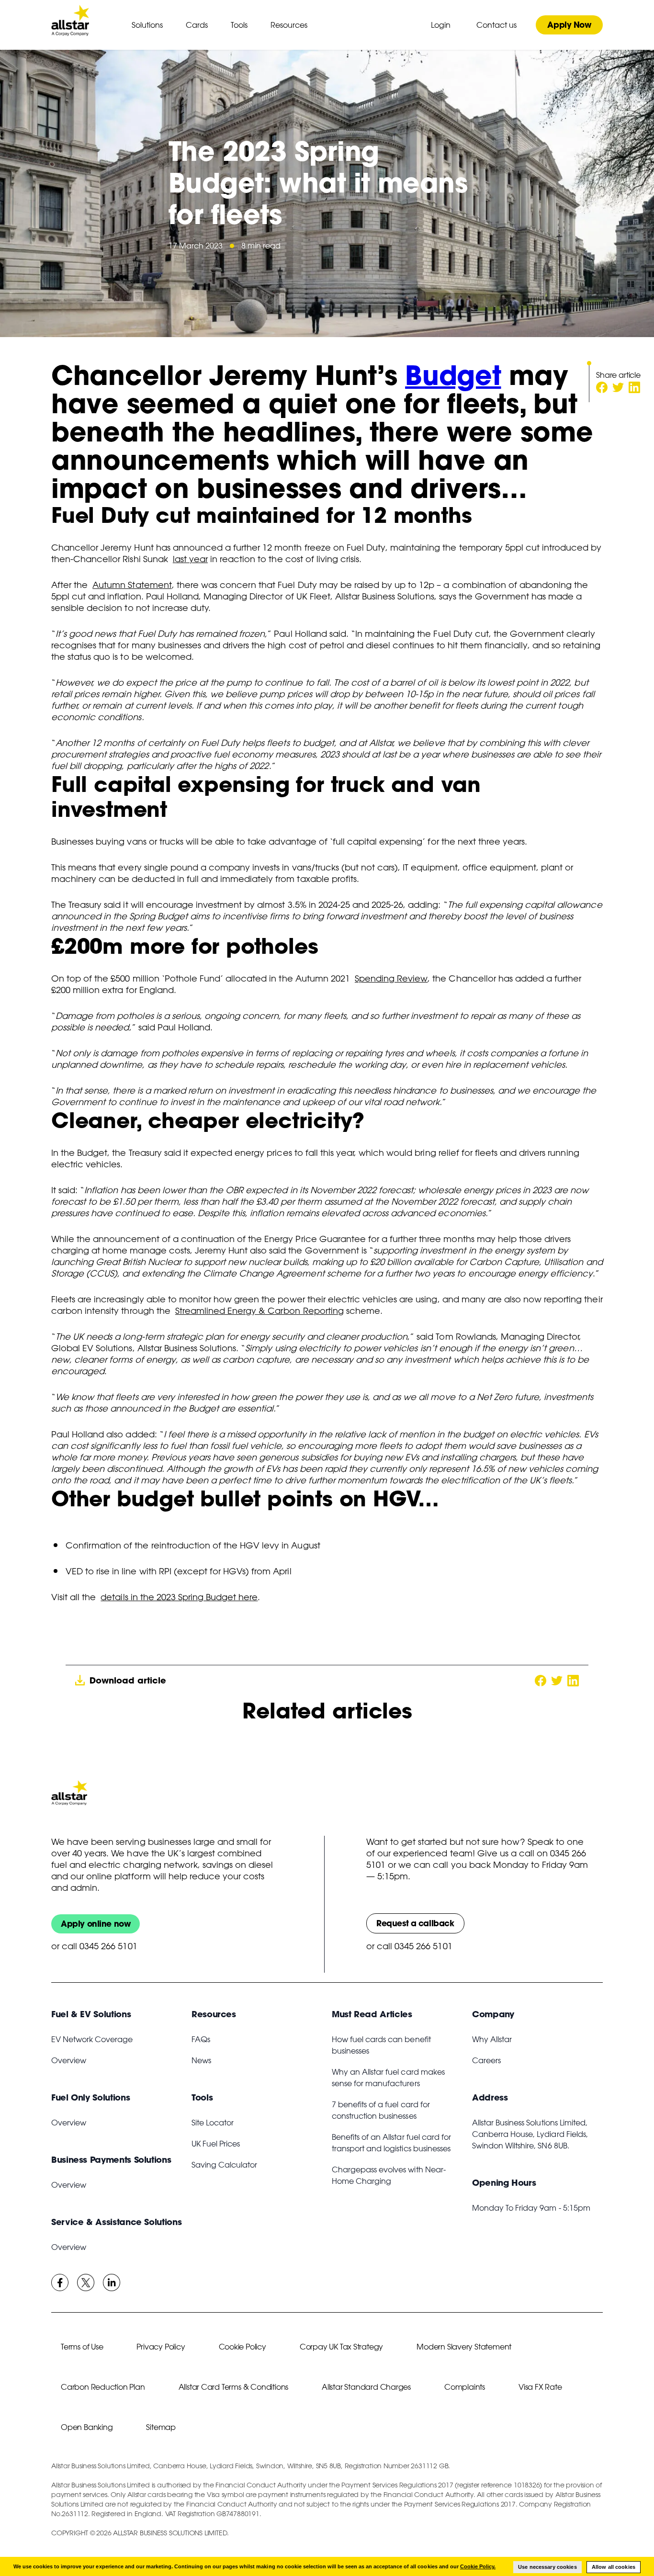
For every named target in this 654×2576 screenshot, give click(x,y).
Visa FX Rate (540, 2387)
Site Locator (213, 2123)
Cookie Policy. (478, 2566)
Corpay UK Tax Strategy (341, 2347)
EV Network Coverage (92, 2039)
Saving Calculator (224, 2165)
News (201, 2060)
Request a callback (415, 1923)
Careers (486, 2060)
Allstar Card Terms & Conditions (234, 2387)
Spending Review (391, 978)
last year (190, 559)
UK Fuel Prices (216, 2144)
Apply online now (96, 1924)
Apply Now (569, 25)
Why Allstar (492, 2039)
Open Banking (87, 2427)
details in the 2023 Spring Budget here (179, 1597)
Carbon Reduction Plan (103, 2387)
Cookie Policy (242, 2347)
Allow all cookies (614, 2567)
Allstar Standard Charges (366, 2387)
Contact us (496, 25)
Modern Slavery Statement (464, 2347)
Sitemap (161, 2427)
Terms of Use (82, 2347)
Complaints (465, 2387)
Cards (197, 25)
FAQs (201, 2039)
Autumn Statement (132, 585)
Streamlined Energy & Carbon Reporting (259, 1311)
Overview (69, 2060)
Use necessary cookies (547, 2567)
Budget (453, 375)
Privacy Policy (161, 2347)
